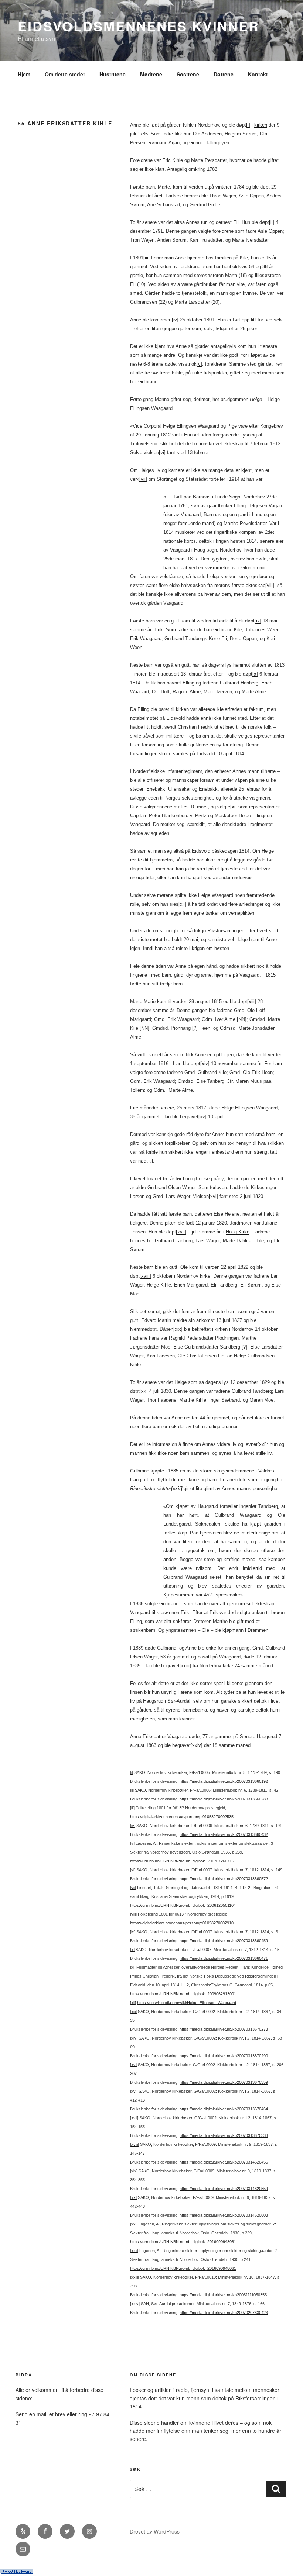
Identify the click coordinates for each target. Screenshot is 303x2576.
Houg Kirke (238, 1232)
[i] (248, 125)
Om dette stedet (65, 74)
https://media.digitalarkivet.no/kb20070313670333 (224, 2135)
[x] (255, 674)
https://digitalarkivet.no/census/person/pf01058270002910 (182, 1923)
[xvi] (213, 1196)
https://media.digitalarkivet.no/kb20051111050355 (223, 2295)
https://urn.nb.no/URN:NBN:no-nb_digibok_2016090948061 (183, 2242)
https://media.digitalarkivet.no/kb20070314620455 (224, 2162)
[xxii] (134, 2251)
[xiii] (252, 1002)
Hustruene (113, 74)
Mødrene (151, 74)
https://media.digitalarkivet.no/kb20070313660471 (224, 1958)
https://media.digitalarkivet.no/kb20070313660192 (224, 1781)
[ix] (258, 621)
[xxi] (262, 1444)
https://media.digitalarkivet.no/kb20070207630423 (224, 2313)
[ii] (272, 222)
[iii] (147, 258)
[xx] (144, 1391)
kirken (261, 125)
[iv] (175, 320)
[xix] (178, 1329)
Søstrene (188, 74)
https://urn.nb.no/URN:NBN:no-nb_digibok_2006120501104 (183, 1905)
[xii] (182, 904)
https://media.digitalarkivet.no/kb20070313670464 (224, 2109)
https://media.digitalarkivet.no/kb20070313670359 (224, 2082)
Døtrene (224, 74)
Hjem (24, 74)
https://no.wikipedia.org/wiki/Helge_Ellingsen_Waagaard (187, 2003)
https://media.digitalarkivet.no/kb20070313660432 (224, 1834)
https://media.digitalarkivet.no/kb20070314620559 (224, 2189)
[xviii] (145, 1276)
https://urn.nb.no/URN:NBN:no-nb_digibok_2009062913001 (183, 1994)
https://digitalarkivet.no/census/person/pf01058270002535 (182, 1817)
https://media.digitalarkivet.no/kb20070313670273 (224, 2029)
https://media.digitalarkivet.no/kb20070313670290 (224, 2056)
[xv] (202, 1117)
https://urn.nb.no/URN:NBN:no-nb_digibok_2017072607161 (183, 1861)
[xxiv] (197, 1745)
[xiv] (205, 1063)
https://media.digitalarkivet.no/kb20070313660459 (224, 1941)
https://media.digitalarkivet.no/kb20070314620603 (224, 2215)
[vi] (162, 453)
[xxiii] (185, 1666)
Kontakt (258, 74)
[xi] (234, 807)
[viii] (270, 585)
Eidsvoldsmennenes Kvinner (139, 26)
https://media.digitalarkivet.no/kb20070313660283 (224, 1799)
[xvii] (181, 1232)
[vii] (143, 479)
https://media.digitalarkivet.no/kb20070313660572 (224, 1879)
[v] (199, 364)
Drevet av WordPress (155, 2531)
